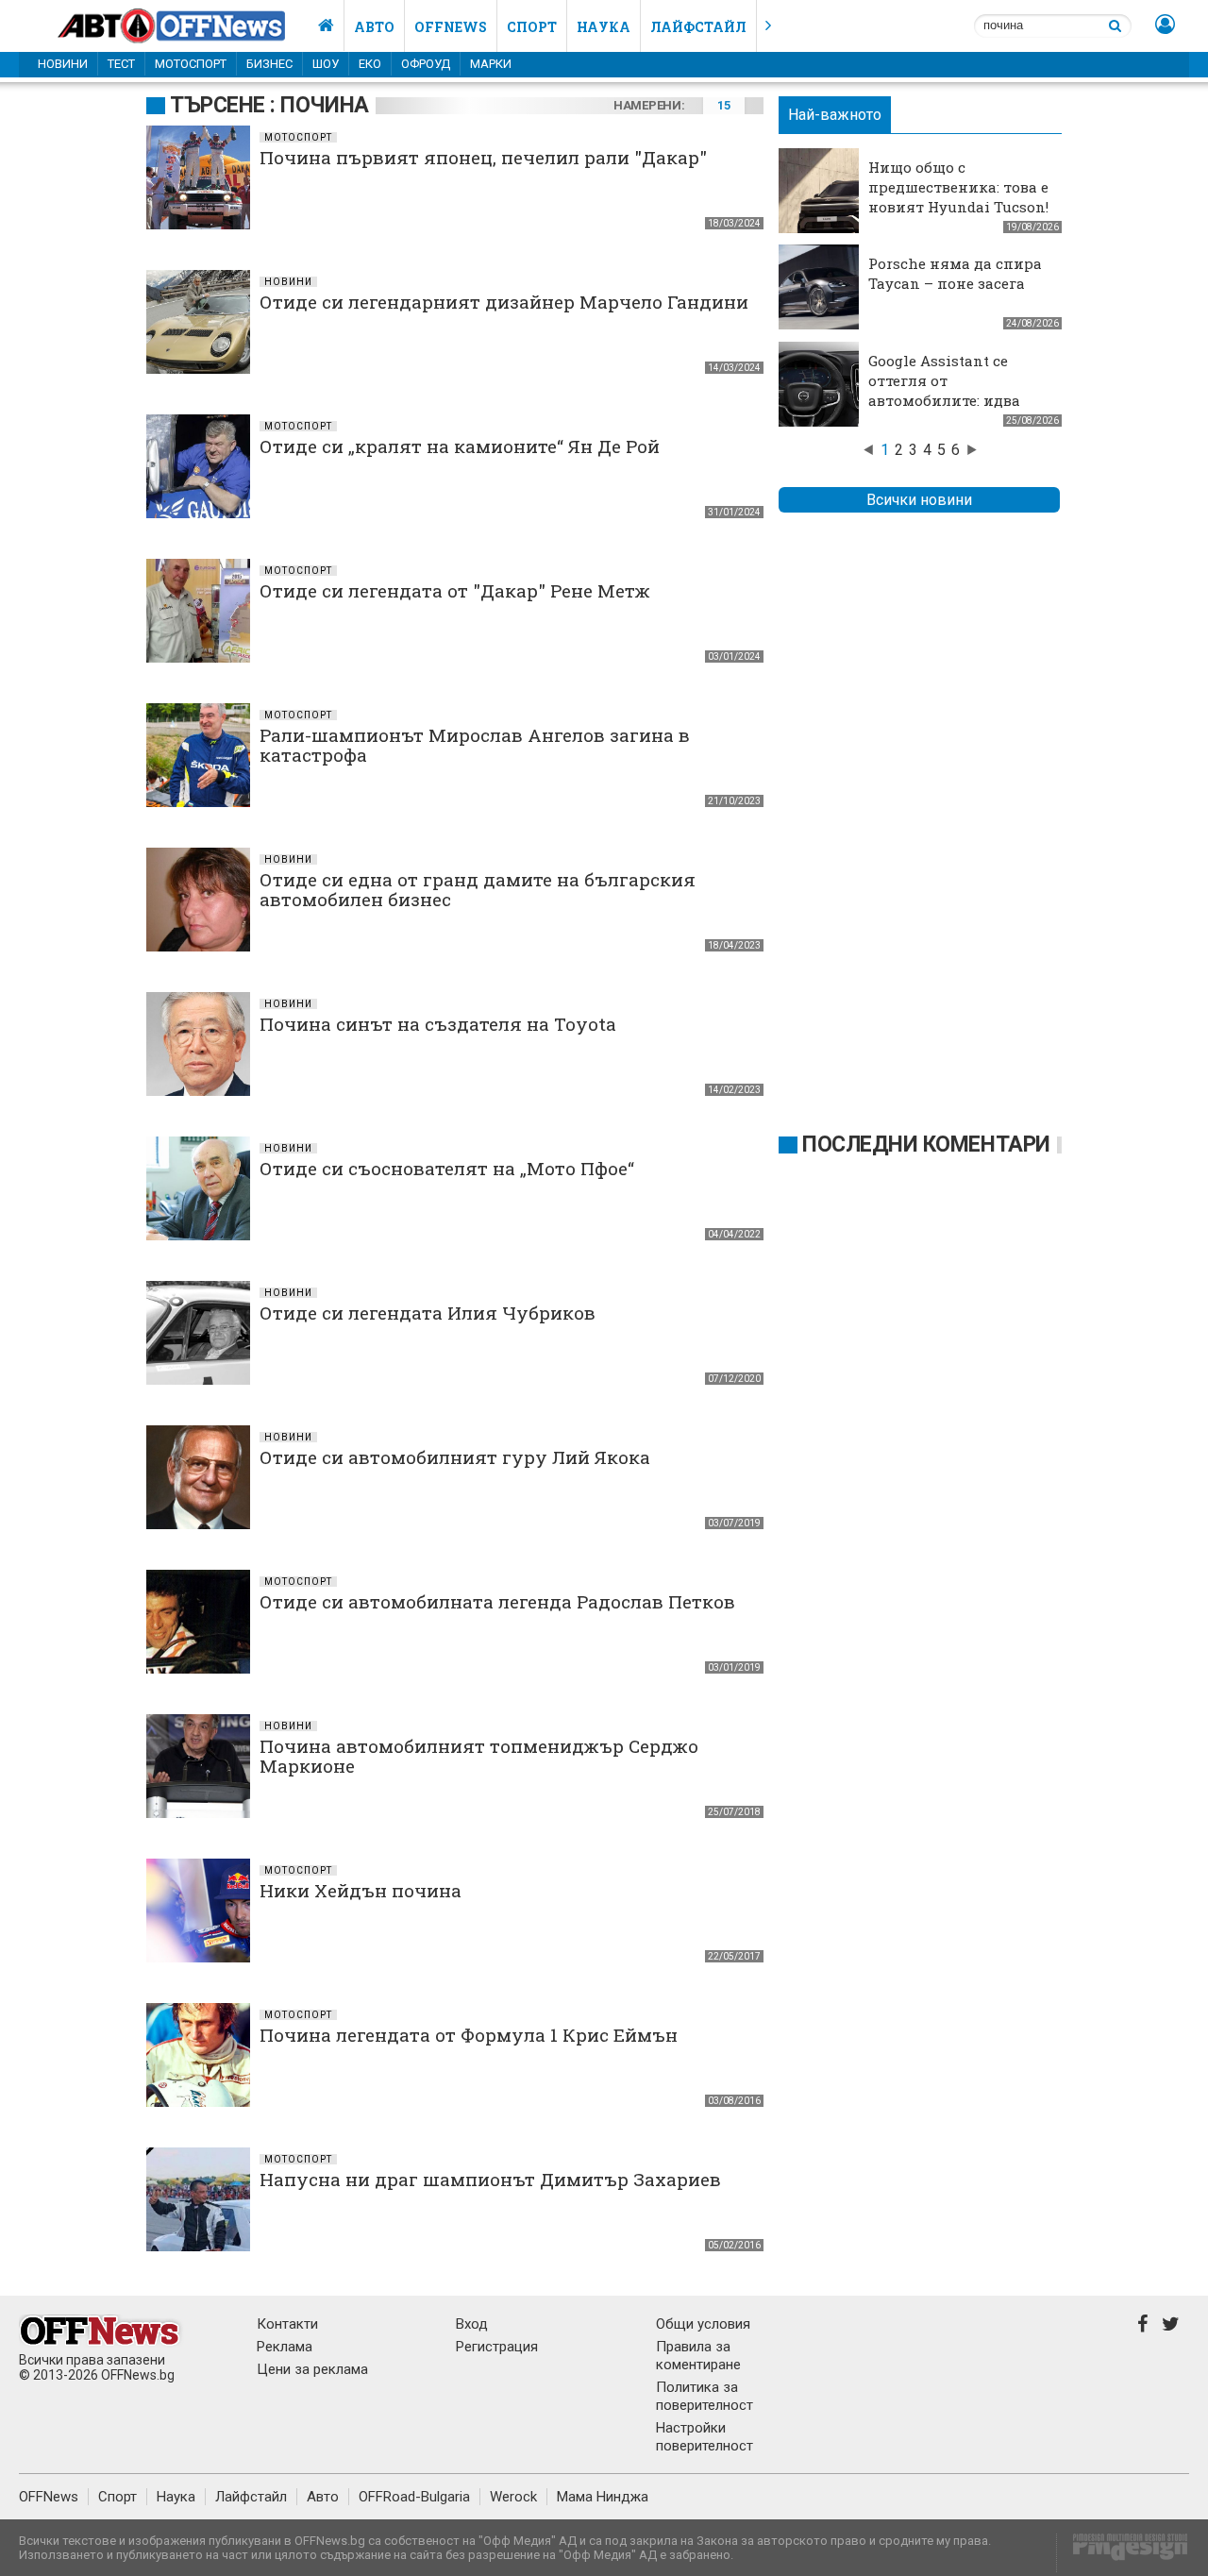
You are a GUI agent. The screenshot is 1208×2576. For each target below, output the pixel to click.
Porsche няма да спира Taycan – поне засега (955, 273)
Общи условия (703, 2324)
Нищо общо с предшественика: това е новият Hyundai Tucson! (958, 187)
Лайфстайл (698, 27)
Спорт (532, 27)
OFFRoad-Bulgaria (414, 2497)
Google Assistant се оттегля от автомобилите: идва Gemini (944, 390)
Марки (491, 64)
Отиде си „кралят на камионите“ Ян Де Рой (460, 446)
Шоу (326, 64)
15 (723, 105)
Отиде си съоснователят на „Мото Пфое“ (447, 1168)
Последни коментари (926, 1145)
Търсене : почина (269, 105)
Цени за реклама (312, 2369)
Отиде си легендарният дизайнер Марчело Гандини (504, 302)
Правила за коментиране (698, 2356)
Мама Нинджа (603, 2497)
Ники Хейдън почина (361, 1890)
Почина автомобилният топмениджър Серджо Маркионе (479, 1756)
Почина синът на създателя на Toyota (438, 1024)
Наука (604, 27)
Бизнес (269, 64)
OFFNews (49, 2497)
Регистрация (497, 2347)
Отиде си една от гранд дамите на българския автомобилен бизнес (478, 889)
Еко (370, 64)
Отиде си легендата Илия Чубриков (428, 1313)
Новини (63, 64)
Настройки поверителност (705, 2437)
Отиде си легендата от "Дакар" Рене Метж (455, 590)
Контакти (287, 2324)
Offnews (451, 27)
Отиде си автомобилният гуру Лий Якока (455, 1457)
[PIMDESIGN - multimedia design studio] (1123, 2553)
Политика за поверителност (705, 2396)
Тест (121, 64)
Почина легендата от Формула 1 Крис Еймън (469, 2035)
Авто (374, 27)
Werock (513, 2497)
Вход (472, 2324)
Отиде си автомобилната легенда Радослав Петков (497, 1601)
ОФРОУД (426, 64)
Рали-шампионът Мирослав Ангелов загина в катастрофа (475, 745)
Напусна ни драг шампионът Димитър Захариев (490, 2179)
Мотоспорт (191, 64)
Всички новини (919, 500)
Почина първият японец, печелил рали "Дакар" (483, 157)
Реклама (285, 2347)
